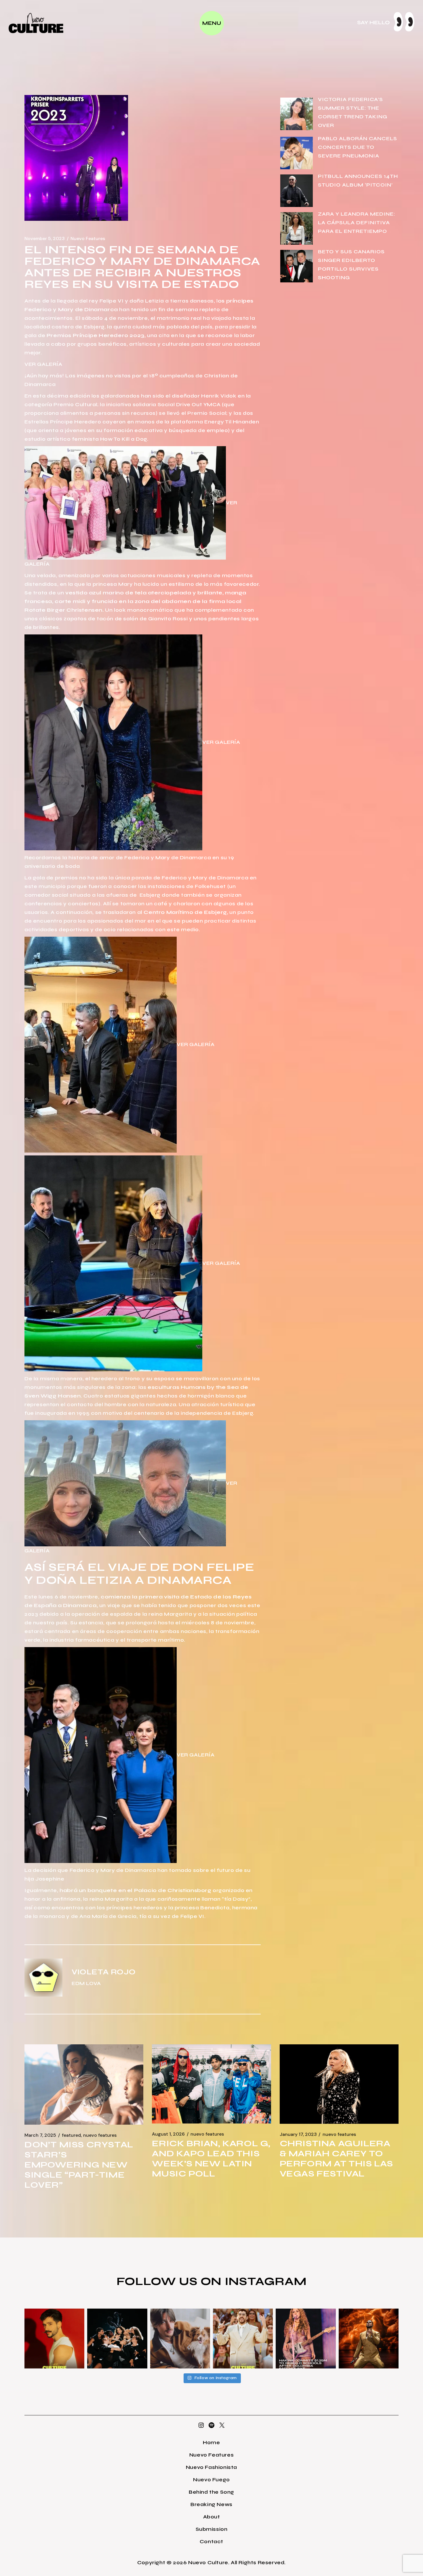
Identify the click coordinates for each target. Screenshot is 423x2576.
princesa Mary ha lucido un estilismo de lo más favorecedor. (176, 584)
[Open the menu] (212, 23)
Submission (212, 2529)
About (212, 2517)
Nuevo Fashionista (211, 2467)
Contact (211, 2541)
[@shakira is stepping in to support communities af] (306, 2339)
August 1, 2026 (168, 2134)
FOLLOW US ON (171, 2281)
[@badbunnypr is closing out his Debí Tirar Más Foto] (243, 2339)
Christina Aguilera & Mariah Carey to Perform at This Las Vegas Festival (336, 2158)
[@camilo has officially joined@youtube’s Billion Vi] (54, 2339)
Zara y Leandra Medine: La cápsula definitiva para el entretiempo (357, 223)
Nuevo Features (88, 239)
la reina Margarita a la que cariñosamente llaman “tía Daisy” (167, 1899)
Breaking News (211, 2504)
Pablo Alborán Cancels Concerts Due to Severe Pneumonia (358, 147)
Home (211, 2442)
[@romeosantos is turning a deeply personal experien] (369, 2339)
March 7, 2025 (40, 2135)
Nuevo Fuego (211, 2480)
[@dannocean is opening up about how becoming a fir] (180, 2339)
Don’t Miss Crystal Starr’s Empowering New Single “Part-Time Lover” (79, 2165)
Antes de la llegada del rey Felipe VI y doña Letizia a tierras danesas (119, 301)
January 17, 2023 (298, 2134)
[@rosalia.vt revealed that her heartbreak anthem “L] (117, 2339)
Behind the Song (211, 2492)
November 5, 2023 (45, 239)
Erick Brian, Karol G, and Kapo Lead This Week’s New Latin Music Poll (211, 2158)
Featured (71, 2135)
